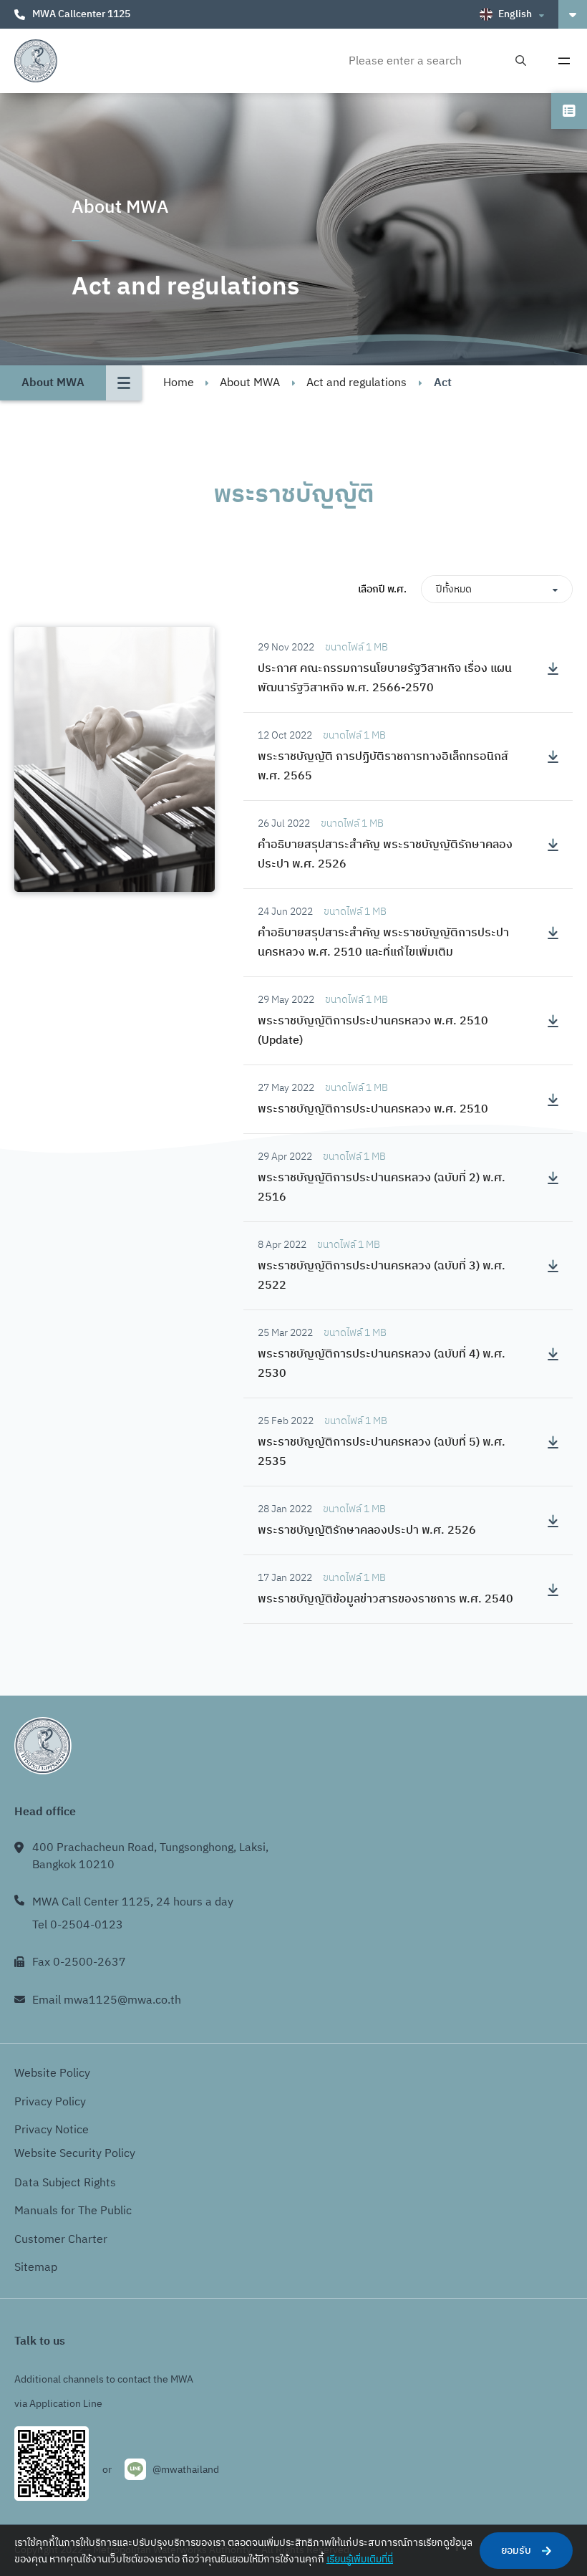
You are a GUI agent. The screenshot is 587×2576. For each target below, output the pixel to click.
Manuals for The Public (73, 2211)
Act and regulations (356, 383)
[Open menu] (564, 61)
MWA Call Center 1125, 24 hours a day (133, 1902)
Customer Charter (61, 2240)
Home (179, 383)
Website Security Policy (75, 2154)
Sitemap (36, 2268)
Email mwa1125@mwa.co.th (107, 2000)
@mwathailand (186, 2470)
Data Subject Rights (65, 2183)
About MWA (250, 383)
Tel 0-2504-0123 (78, 1925)
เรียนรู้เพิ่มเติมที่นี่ (360, 2559)
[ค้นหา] (521, 61)
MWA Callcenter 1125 (81, 14)
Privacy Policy (50, 2102)
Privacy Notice (52, 2130)
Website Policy (52, 2073)
